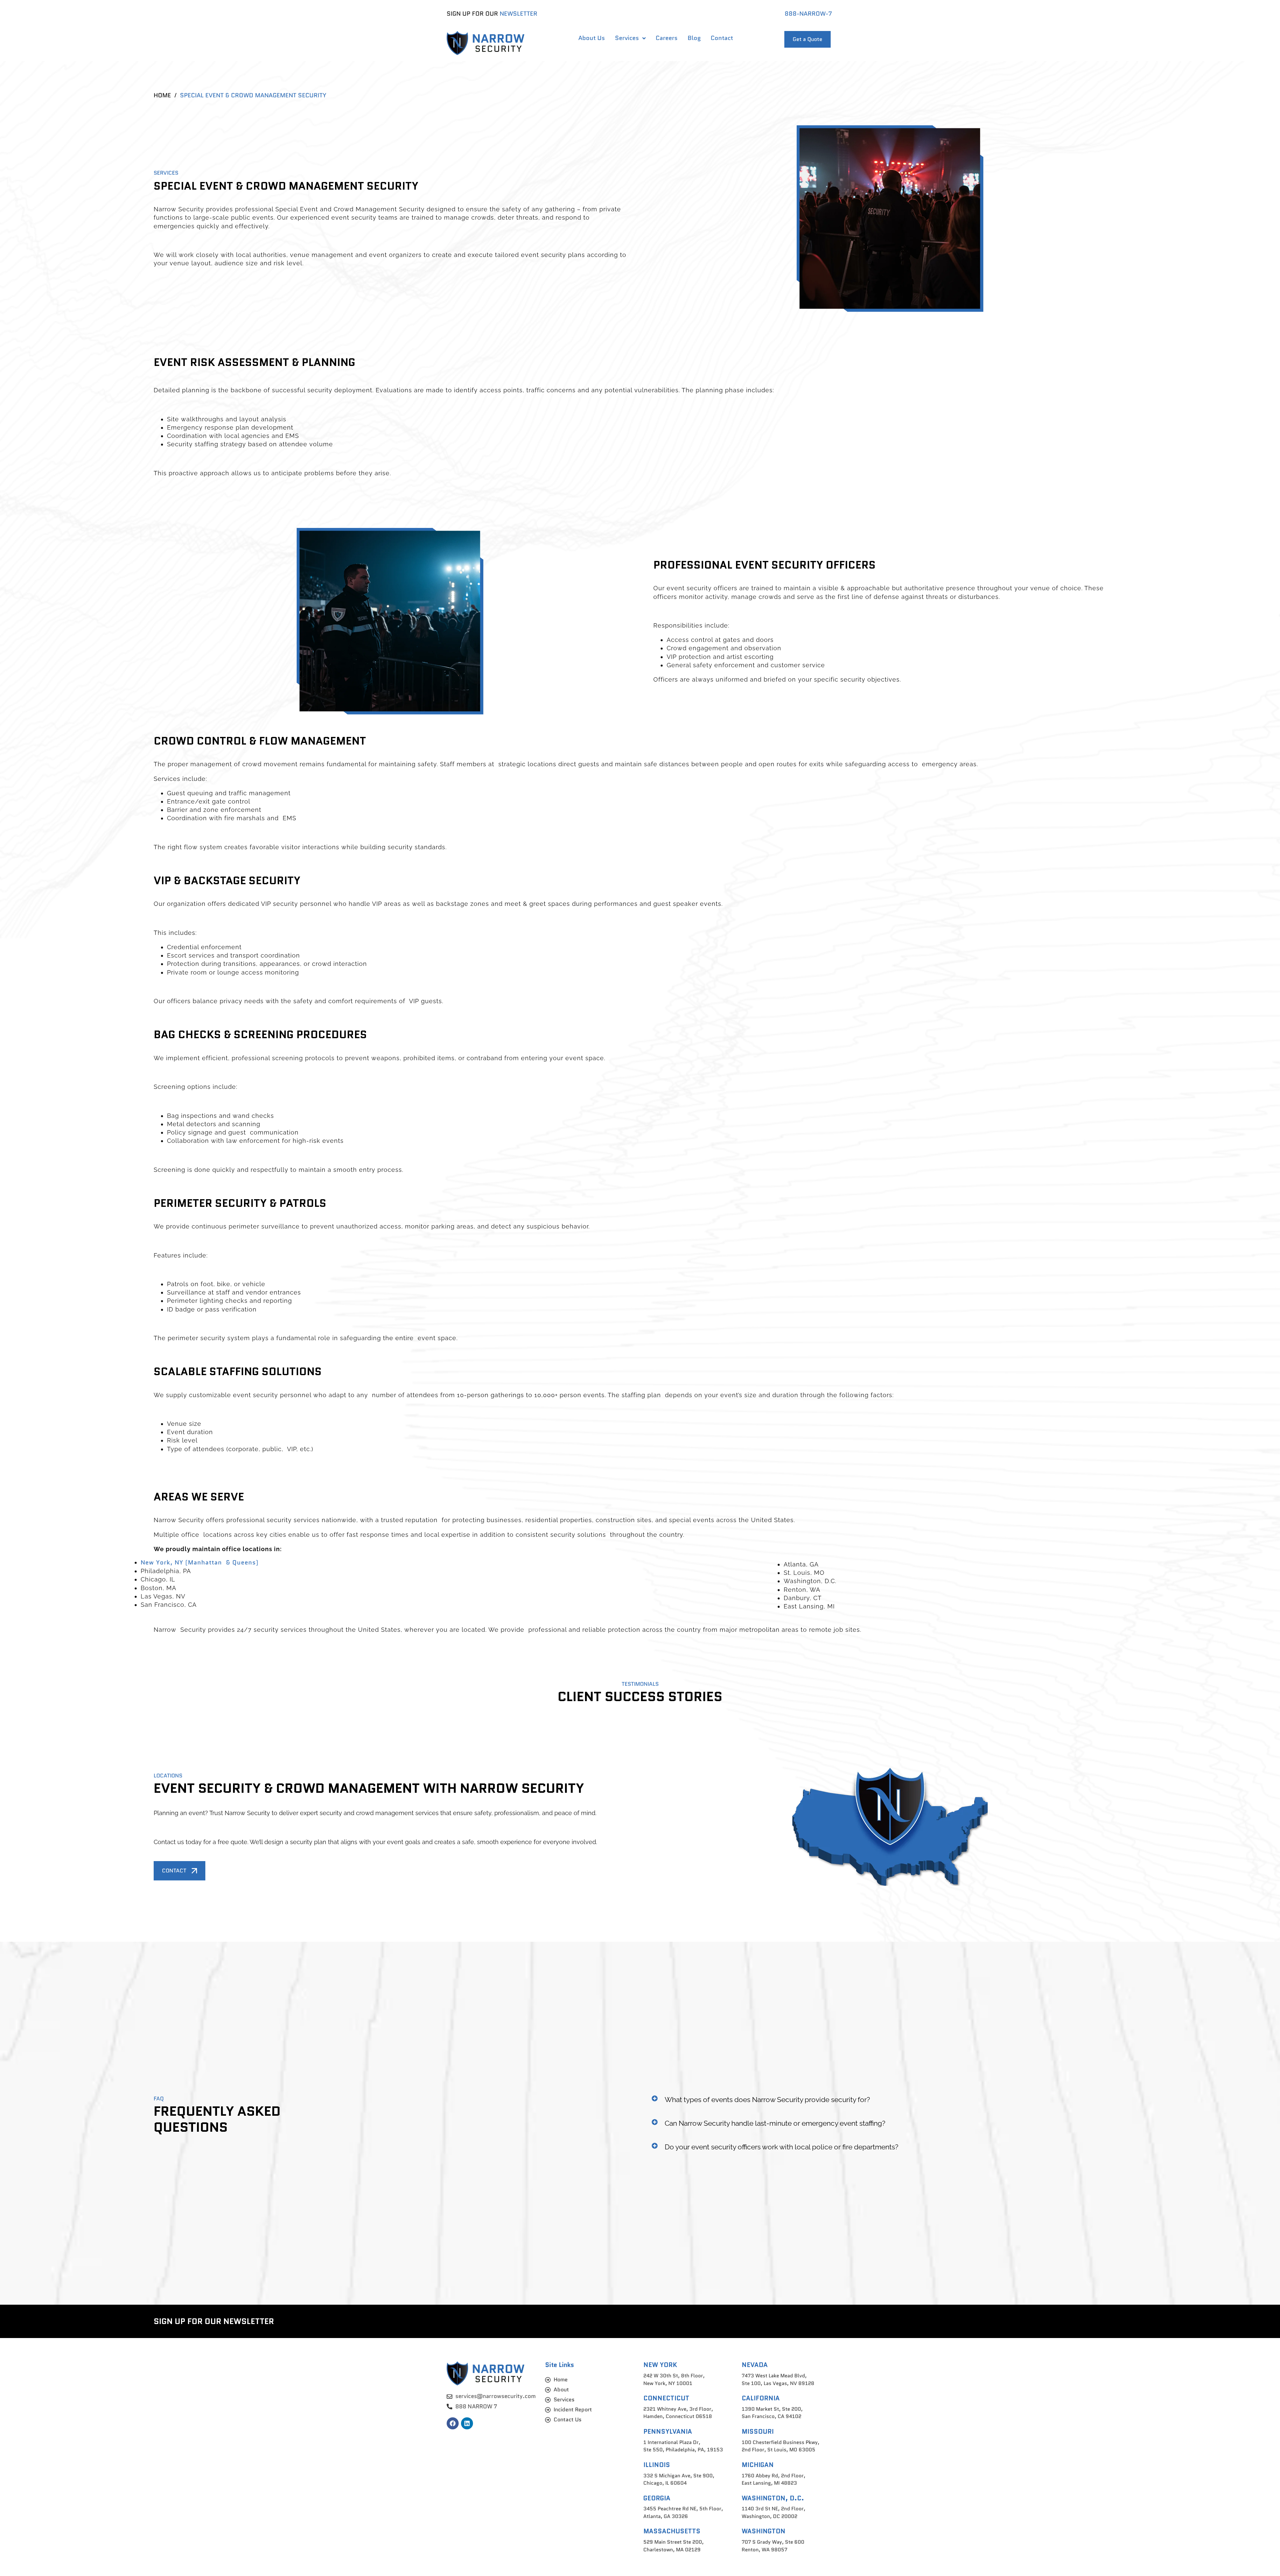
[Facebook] (453, 2423)
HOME (162, 95)
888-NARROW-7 (808, 14)
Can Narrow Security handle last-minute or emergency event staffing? (775, 2123)
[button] (890, 2100)
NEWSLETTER (518, 14)
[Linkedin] (467, 2423)
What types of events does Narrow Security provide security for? (767, 2100)
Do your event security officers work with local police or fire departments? (781, 2147)
